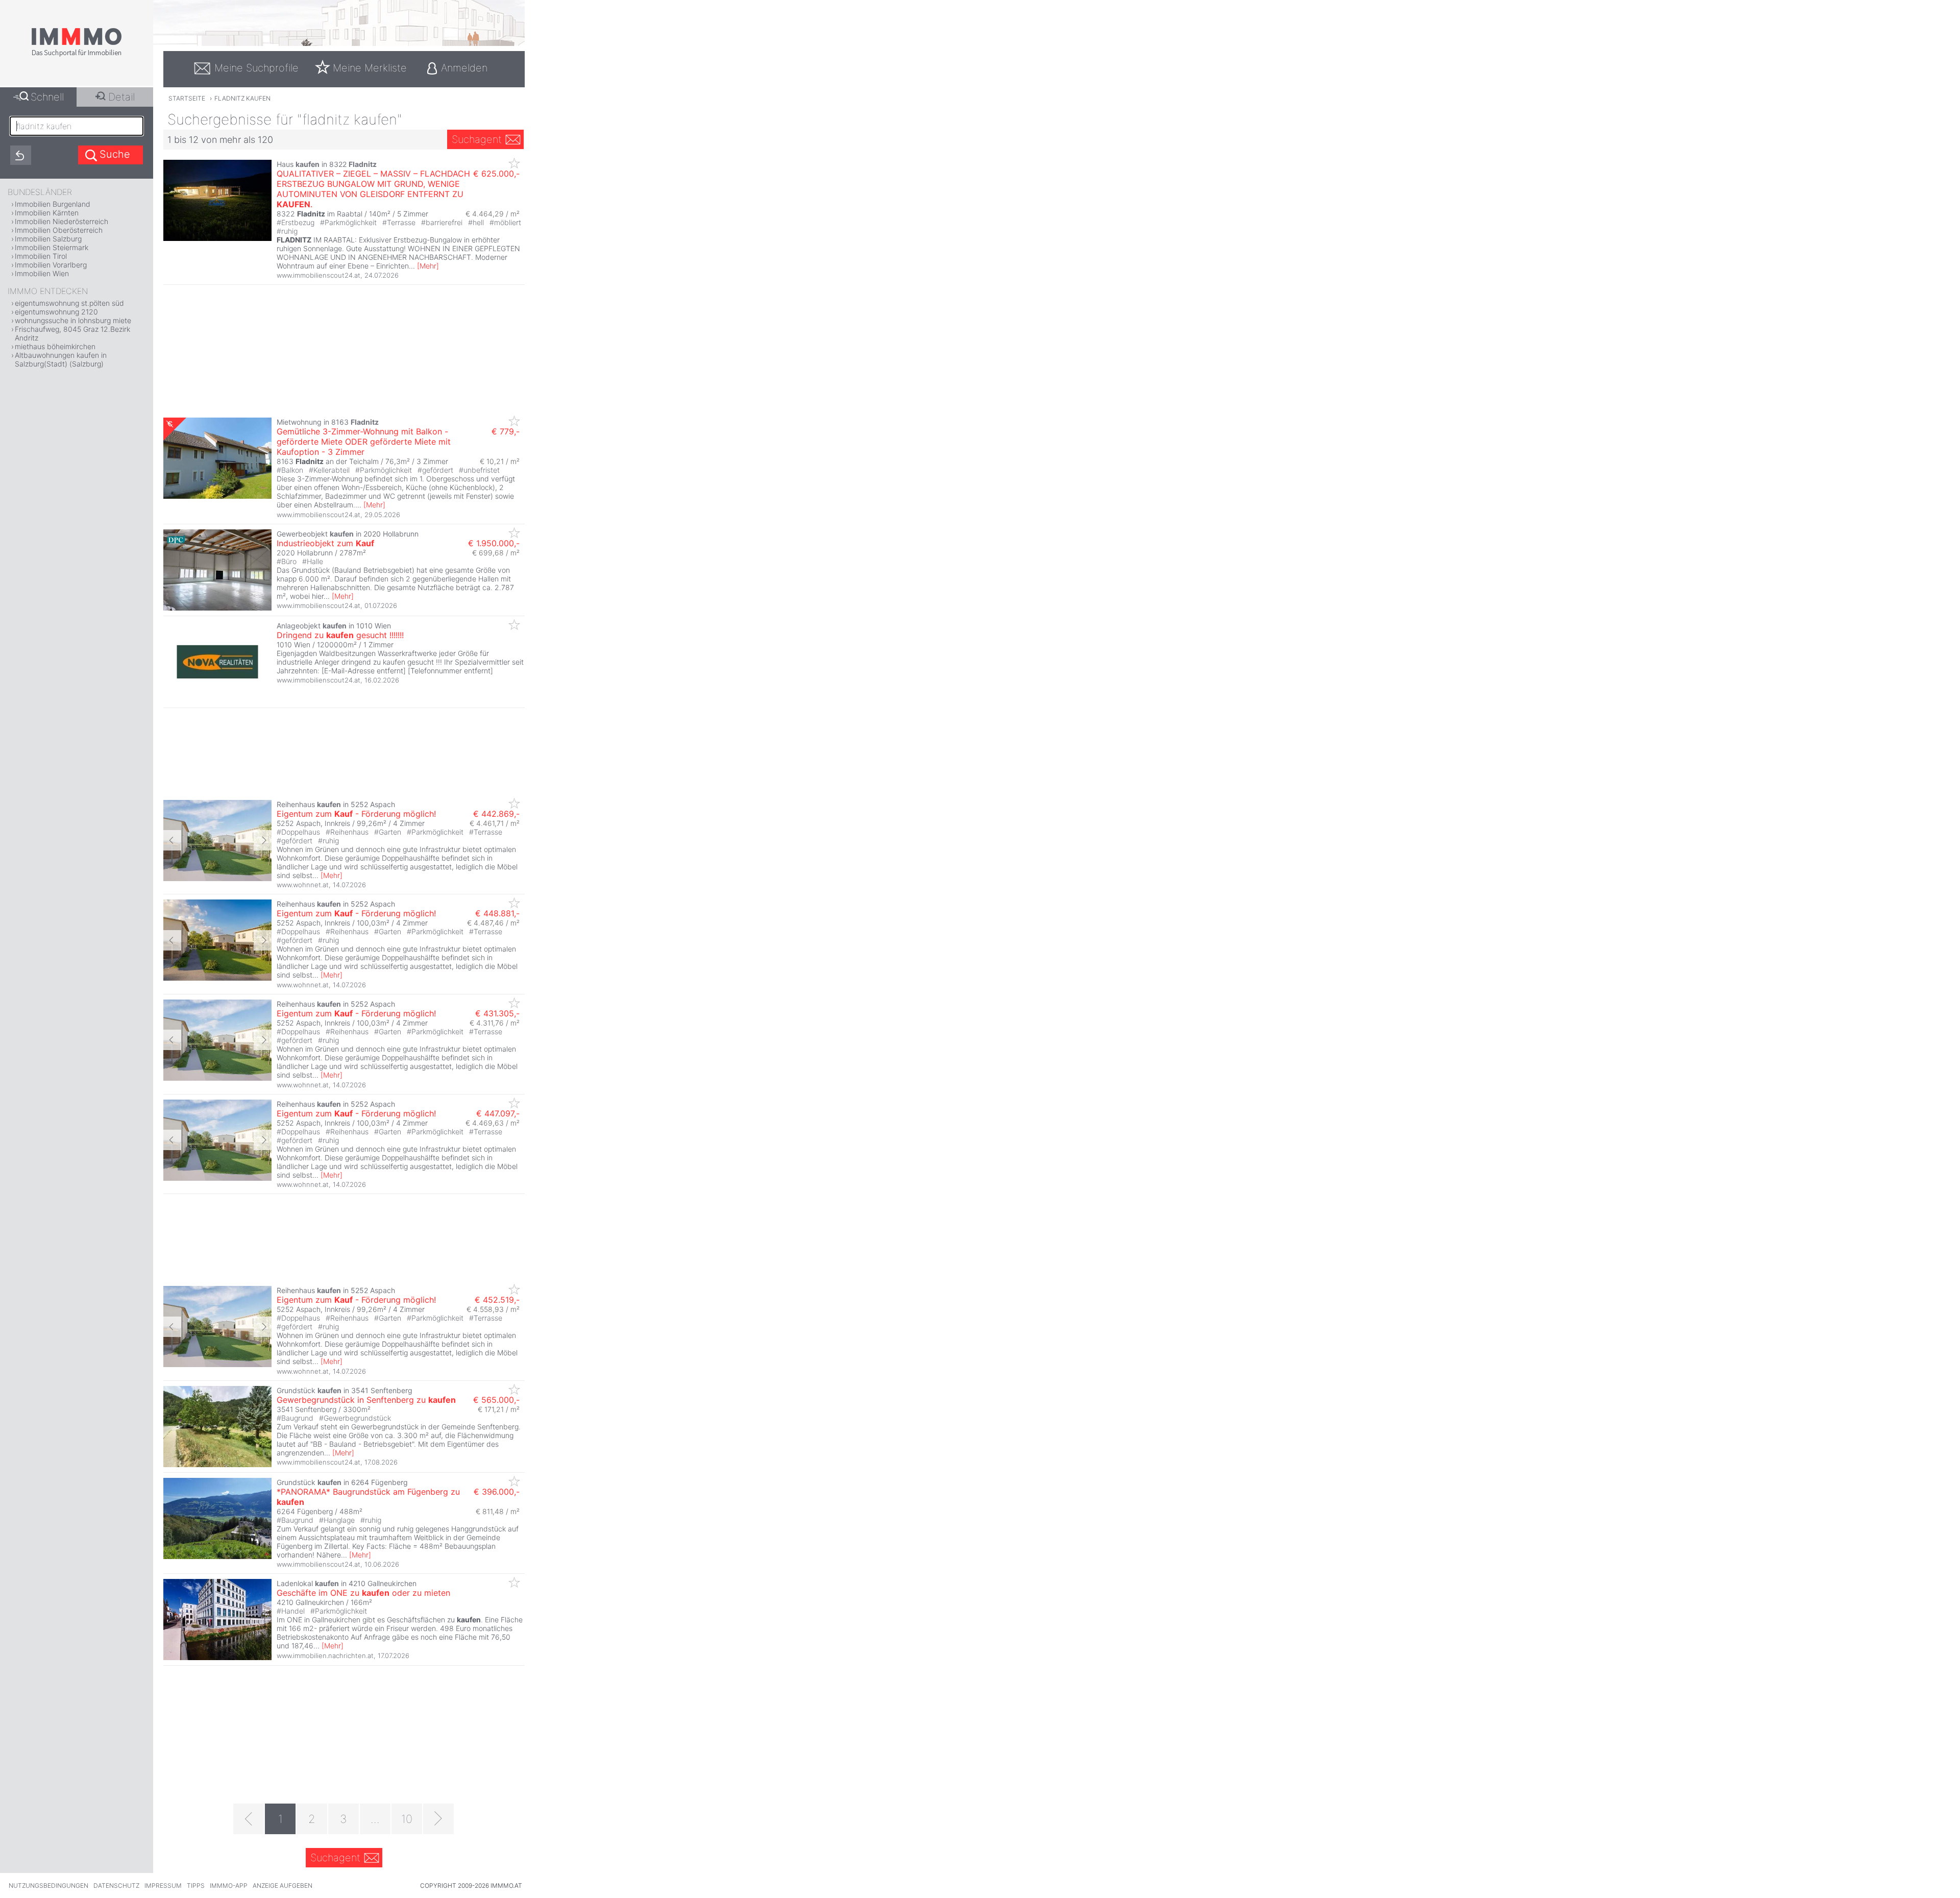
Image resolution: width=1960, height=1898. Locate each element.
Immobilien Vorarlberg (51, 265)
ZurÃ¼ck (172, 840)
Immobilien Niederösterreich (62, 221)
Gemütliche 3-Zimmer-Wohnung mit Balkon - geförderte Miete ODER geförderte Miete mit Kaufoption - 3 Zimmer (364, 442)
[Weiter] (438, 1819)
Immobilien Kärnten (47, 213)
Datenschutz (116, 1885)
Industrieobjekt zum (325, 543)
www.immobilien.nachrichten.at (325, 1656)
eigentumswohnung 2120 (56, 312)
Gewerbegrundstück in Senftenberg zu (366, 1400)
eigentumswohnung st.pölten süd (69, 303)
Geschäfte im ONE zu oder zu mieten (363, 1593)
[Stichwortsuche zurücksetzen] (21, 155)
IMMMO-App (229, 1885)
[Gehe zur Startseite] (77, 55)
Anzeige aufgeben (283, 1885)
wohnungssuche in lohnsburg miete (73, 320)
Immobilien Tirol (41, 256)
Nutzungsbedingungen (48, 1885)
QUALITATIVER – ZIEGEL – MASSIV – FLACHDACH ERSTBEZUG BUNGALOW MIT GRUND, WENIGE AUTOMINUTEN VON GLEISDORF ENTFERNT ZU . (373, 189)
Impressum (163, 1885)
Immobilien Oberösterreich (59, 230)
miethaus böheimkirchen (55, 346)
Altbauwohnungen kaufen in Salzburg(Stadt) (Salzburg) (61, 359)
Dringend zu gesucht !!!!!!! (340, 635)
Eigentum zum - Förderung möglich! (356, 814)
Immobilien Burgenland (53, 204)
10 (407, 1819)
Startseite (187, 98)
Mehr (428, 266)
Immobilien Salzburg (48, 239)
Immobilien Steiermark (52, 247)
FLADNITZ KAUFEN (242, 98)
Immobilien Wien (42, 273)
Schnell (47, 97)
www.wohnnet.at (303, 885)
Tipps (196, 1885)
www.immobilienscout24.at (318, 275)
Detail (121, 97)
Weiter (263, 840)
